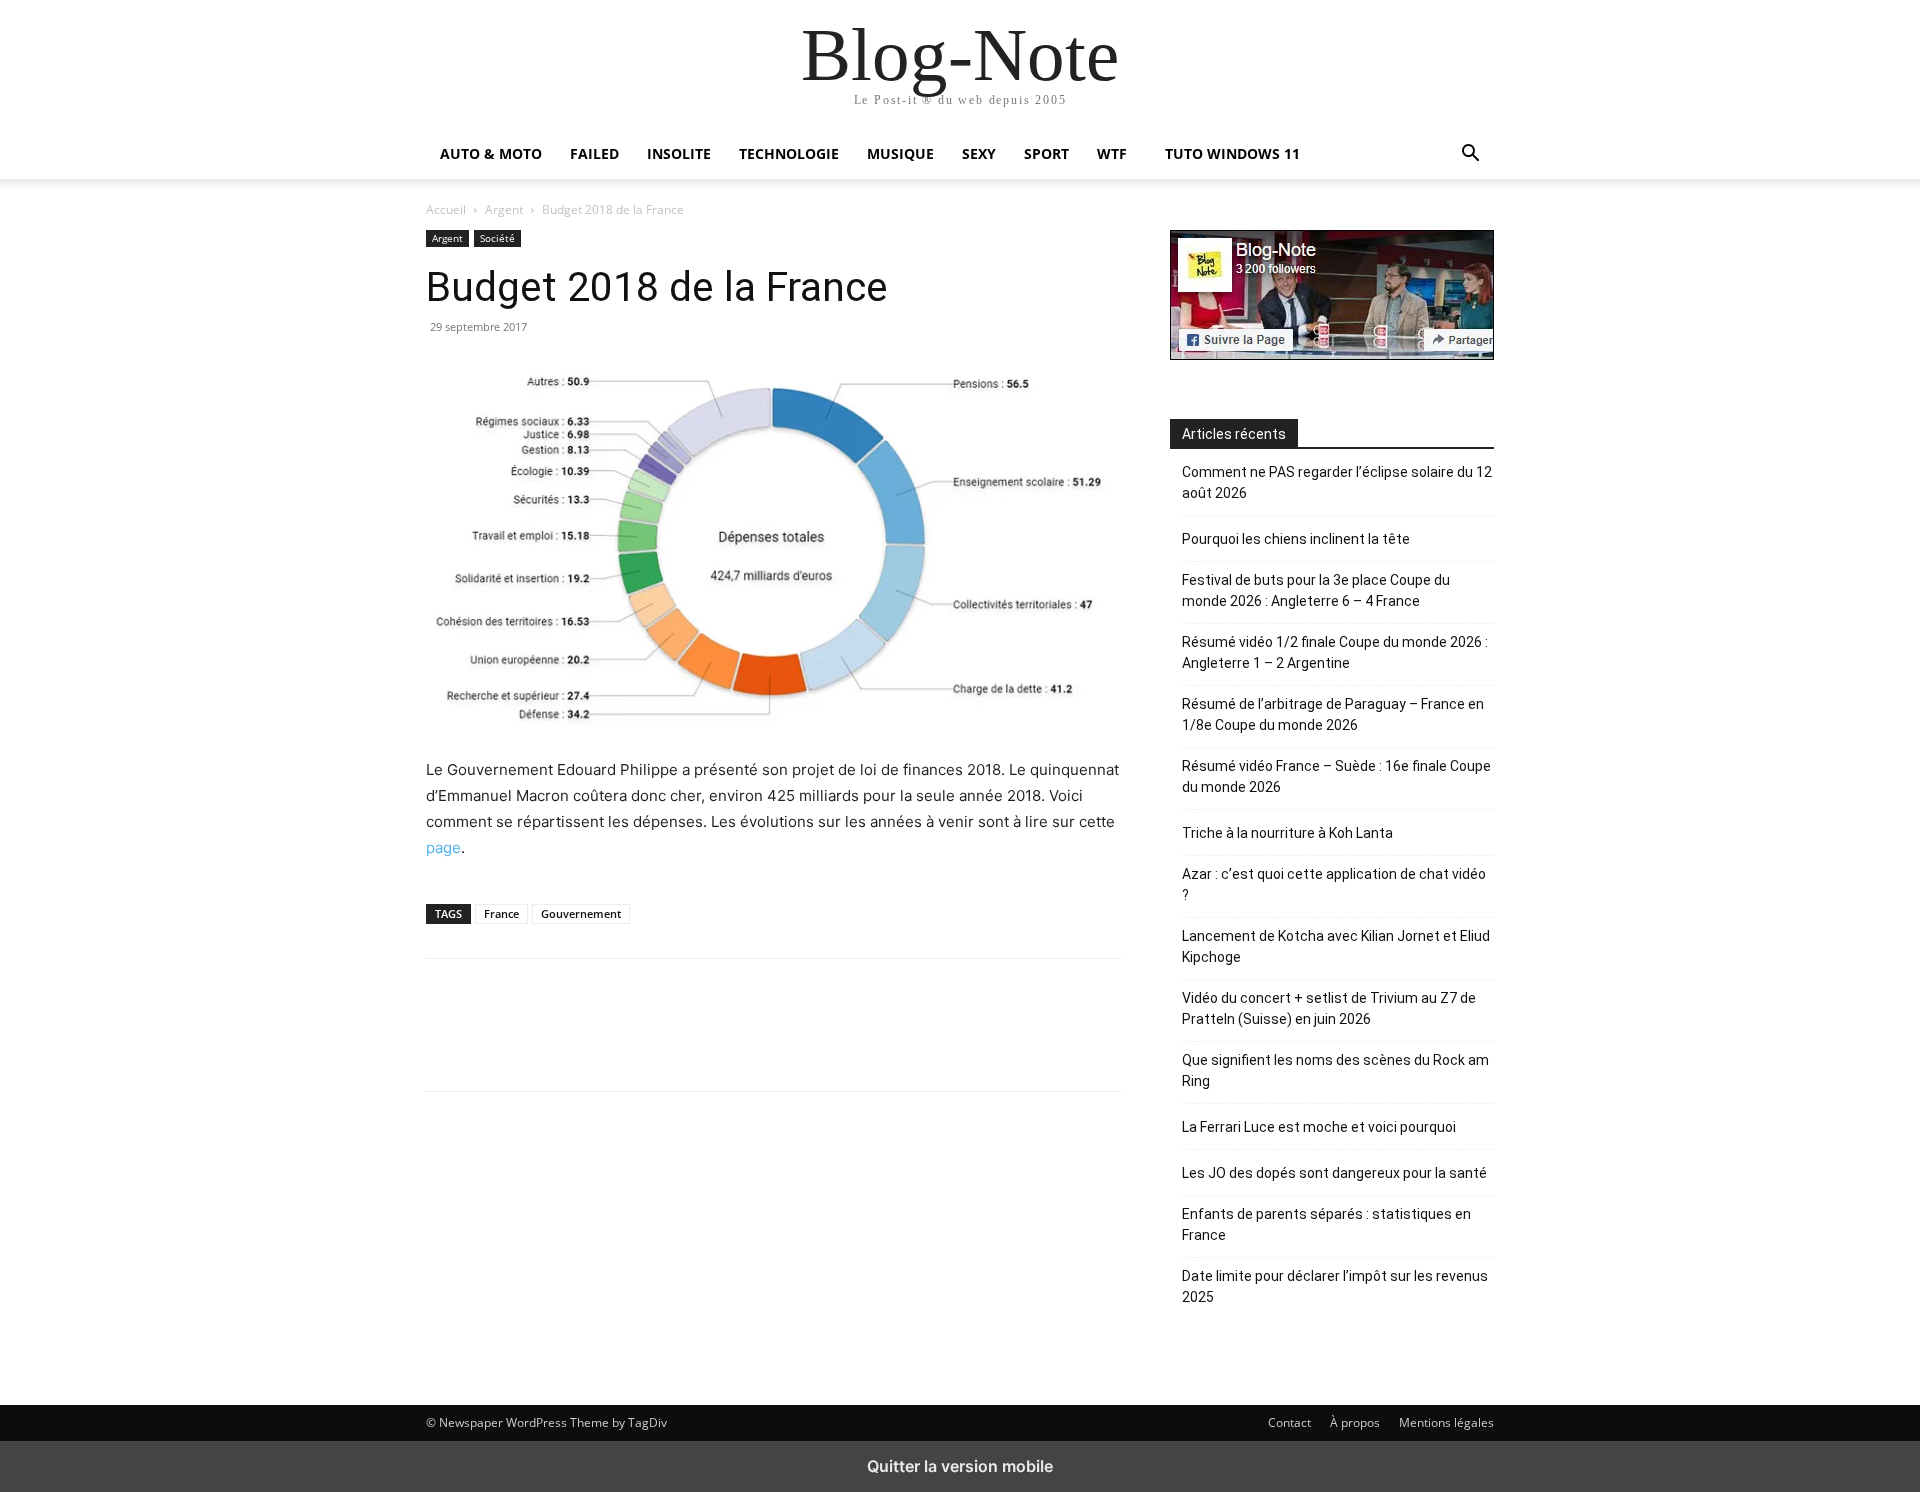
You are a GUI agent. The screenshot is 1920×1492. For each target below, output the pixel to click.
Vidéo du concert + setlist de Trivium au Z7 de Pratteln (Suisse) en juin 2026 (1329, 1008)
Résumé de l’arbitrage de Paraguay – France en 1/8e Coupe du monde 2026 (1333, 714)
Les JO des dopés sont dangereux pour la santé (1334, 1173)
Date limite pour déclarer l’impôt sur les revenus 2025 (1335, 1286)
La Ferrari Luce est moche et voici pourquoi (1319, 1127)
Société (497, 238)
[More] (949, 1025)
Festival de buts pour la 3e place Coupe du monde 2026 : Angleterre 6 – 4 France (1316, 590)
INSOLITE (679, 153)
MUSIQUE (900, 153)
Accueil (446, 209)
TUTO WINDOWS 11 (1232, 153)
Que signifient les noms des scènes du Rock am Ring (1335, 1070)
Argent (504, 209)
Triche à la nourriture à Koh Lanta (1287, 833)
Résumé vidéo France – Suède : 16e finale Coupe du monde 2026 (1336, 776)
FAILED (594, 153)
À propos (1355, 1422)
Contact (1289, 1422)
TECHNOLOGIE (789, 153)
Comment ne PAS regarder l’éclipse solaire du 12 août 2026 (1337, 482)
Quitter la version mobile (960, 1466)
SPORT (1046, 153)
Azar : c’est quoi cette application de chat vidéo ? (1334, 884)
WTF (1112, 153)
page (443, 847)
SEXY (979, 153)
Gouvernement (581, 913)
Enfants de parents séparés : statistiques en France (1326, 1224)
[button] (1470, 155)
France (501, 913)
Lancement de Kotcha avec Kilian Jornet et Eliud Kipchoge (1336, 946)
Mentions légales (1446, 1422)
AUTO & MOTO (491, 153)
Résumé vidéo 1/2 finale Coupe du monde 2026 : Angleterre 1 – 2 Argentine (1335, 652)
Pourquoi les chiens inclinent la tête (1296, 539)
